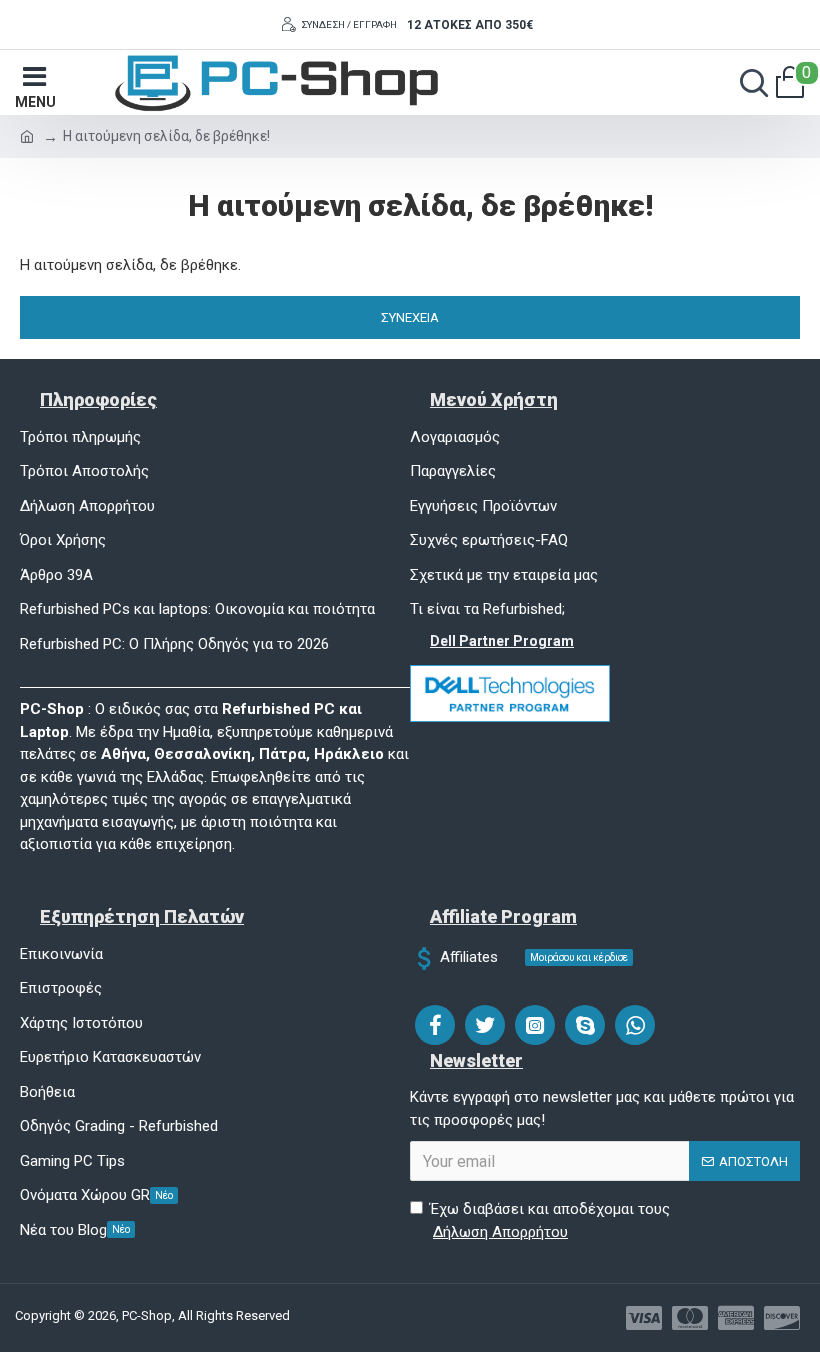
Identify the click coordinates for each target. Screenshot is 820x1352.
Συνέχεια (410, 317)
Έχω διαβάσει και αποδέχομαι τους (550, 1220)
